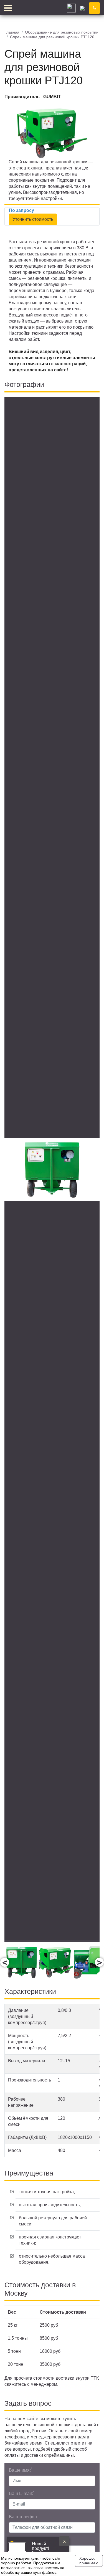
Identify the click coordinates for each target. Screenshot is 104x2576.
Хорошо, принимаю (89, 2561)
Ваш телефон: (23, 2517)
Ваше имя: (21, 2470)
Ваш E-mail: (22, 2493)
